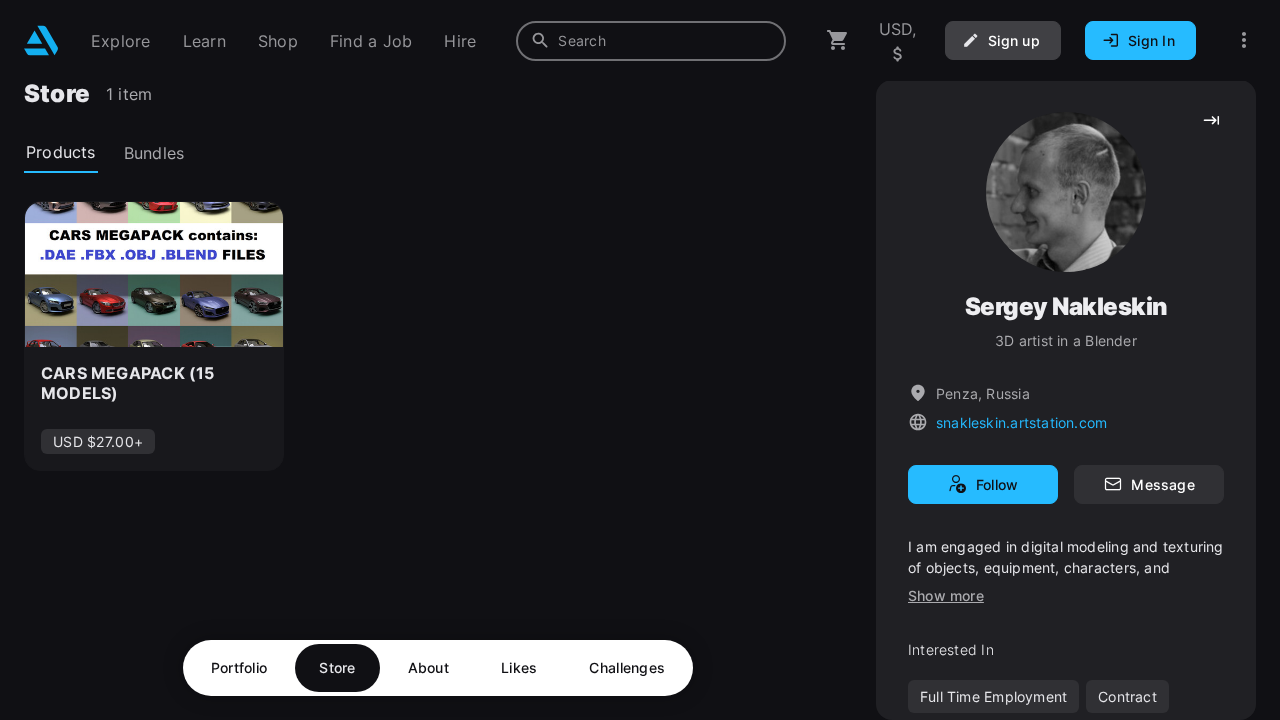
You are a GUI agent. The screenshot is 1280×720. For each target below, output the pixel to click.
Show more (946, 595)
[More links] (1244, 40)
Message (1162, 484)
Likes (519, 667)
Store (337, 667)
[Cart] (838, 40)
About (428, 667)
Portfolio (239, 667)
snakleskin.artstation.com (1021, 422)
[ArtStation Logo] (41, 40)
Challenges (627, 667)
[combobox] (651, 41)
